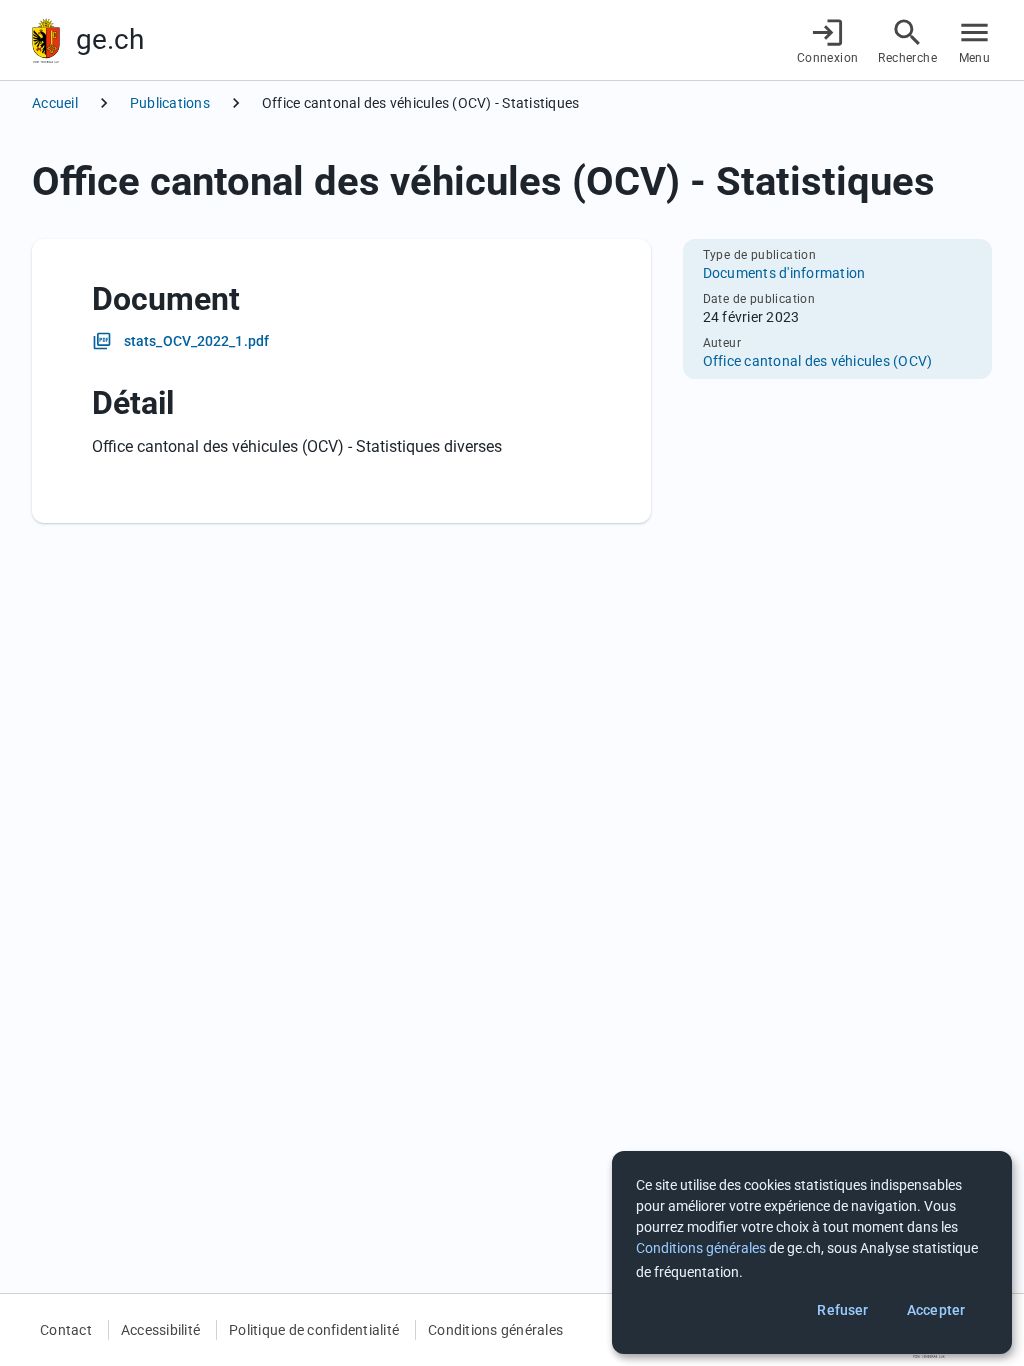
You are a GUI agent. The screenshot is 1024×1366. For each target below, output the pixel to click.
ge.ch (110, 39)
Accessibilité (160, 1330)
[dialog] (812, 1252)
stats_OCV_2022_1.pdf (196, 341)
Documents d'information (784, 273)
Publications (170, 103)
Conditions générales (495, 1330)
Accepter (936, 1310)
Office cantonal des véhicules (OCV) (818, 361)
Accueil (55, 103)
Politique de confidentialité (314, 1330)
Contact (66, 1330)
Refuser (842, 1310)
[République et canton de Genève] (46, 40)
